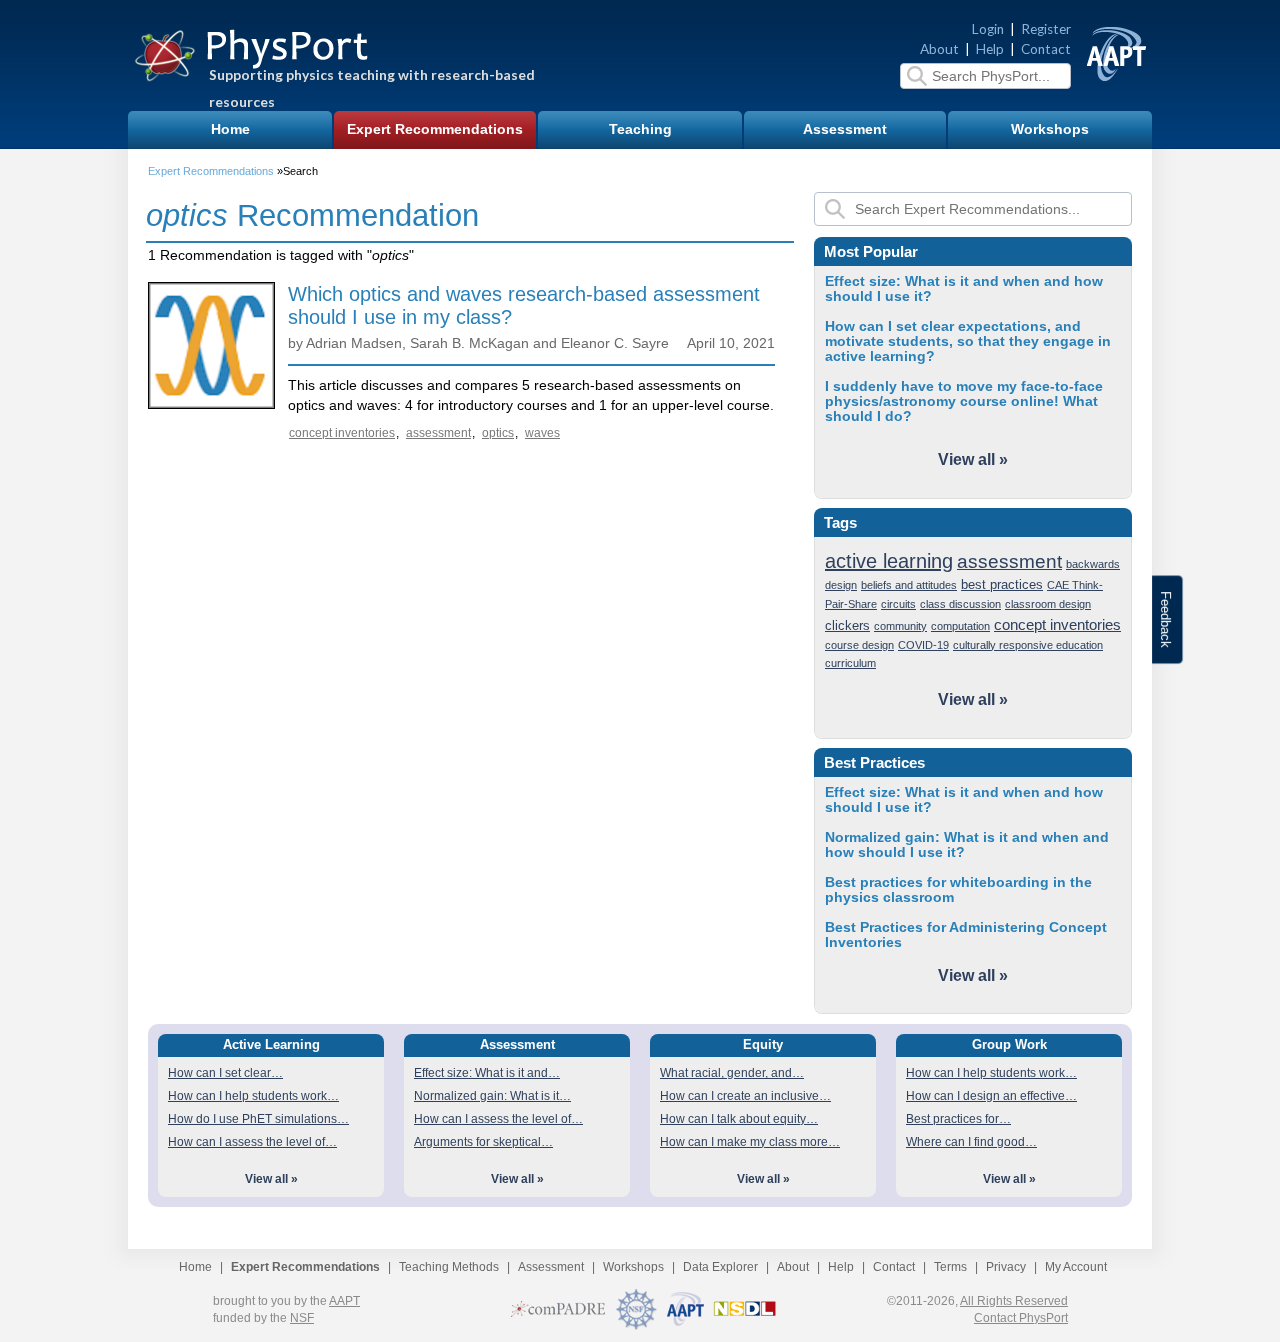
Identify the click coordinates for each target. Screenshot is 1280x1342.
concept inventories (342, 433)
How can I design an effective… (991, 1096)
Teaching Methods (449, 1267)
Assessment (845, 129)
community (900, 626)
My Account (1076, 1267)
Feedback (1165, 619)
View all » (973, 459)
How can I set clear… (225, 1073)
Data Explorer (720, 1267)
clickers (847, 625)
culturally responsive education (1028, 645)
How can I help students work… (253, 1096)
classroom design (1048, 604)
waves (542, 433)
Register (1046, 29)
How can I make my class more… (750, 1142)
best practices (1002, 584)
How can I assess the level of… (252, 1142)
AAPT (344, 1301)
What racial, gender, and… (732, 1073)
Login (988, 29)
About (939, 49)
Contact (1046, 49)
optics (498, 433)
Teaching (640, 129)
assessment (438, 433)
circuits (898, 604)
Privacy (1006, 1267)
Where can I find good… (971, 1142)
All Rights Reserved (1014, 1301)
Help (990, 49)
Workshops (1050, 129)
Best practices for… (958, 1119)
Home (230, 129)
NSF (302, 1318)
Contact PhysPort (1021, 1318)
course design (859, 645)
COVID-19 (923, 645)
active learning (889, 561)
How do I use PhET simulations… (258, 1119)
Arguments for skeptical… (483, 1142)
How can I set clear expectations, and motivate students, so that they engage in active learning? (968, 341)
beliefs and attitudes (909, 585)
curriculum (850, 663)
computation (960, 626)
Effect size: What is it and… (487, 1073)
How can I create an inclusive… (745, 1096)
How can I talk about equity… (739, 1119)
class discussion (960, 604)
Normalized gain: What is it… (492, 1096)
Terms (950, 1267)
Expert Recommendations (435, 129)
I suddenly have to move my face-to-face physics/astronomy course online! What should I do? (964, 401)
